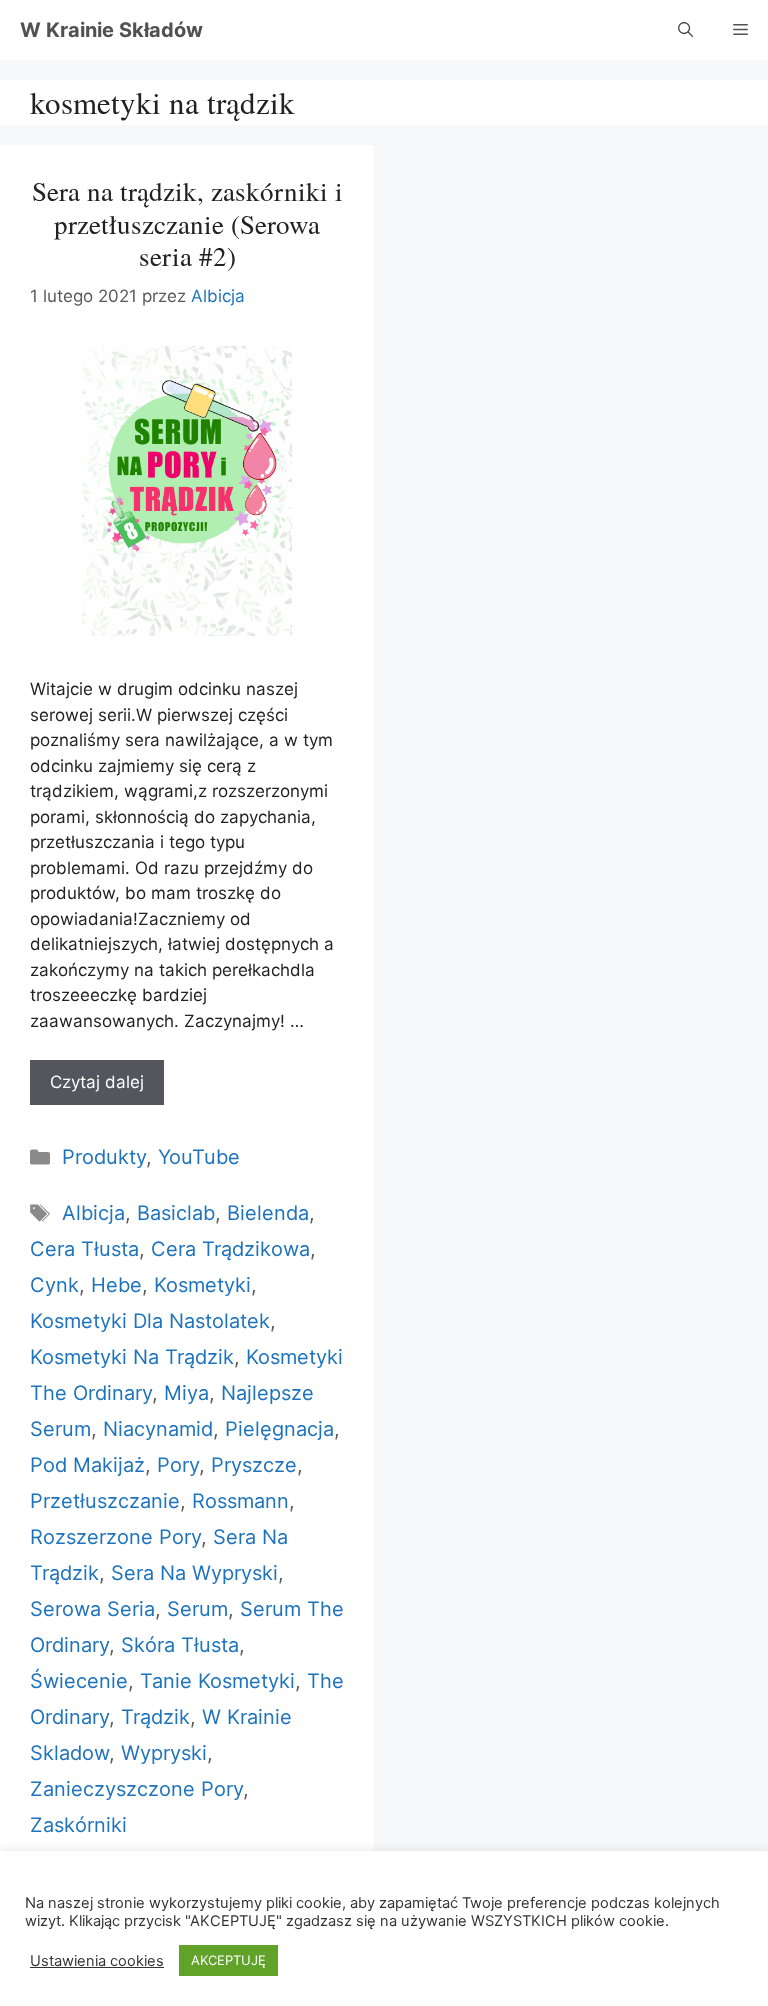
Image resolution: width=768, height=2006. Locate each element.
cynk (54, 1285)
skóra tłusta (180, 1645)
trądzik (155, 1717)
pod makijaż (87, 1465)
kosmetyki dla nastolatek (150, 1321)
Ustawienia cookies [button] (97, 1961)
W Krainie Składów (111, 30)
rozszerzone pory (115, 1537)
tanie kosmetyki (217, 1681)
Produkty (104, 1157)
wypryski (164, 1753)
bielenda (268, 1213)
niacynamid (158, 1429)
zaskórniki (78, 1825)
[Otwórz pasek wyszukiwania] (685, 30)
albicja (93, 1213)
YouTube (199, 1157)
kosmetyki (202, 1285)
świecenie (79, 1681)
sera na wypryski (194, 1573)
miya (186, 1393)
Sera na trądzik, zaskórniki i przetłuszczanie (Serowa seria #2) (187, 223)
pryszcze (254, 1465)
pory (178, 1465)
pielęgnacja (279, 1429)
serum (197, 1609)
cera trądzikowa (230, 1249)
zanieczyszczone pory (136, 1789)
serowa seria (92, 1609)
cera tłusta (84, 1249)
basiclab (176, 1213)
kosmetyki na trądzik (132, 1357)
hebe (116, 1285)
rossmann (240, 1501)
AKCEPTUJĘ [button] (228, 1960)
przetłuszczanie (105, 1501)
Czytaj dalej (97, 1082)
